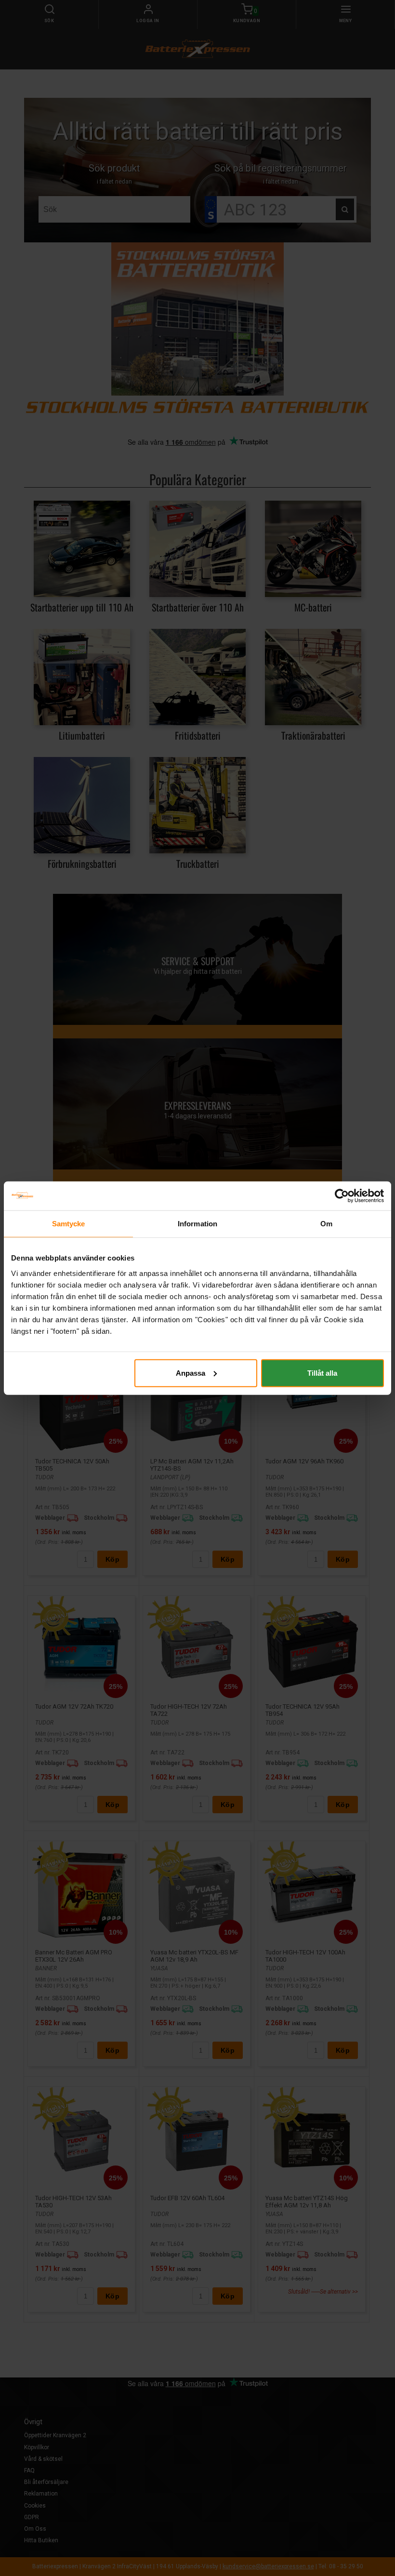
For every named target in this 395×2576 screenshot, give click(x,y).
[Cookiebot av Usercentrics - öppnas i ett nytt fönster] (342, 1196)
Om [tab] (326, 1224)
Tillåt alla (322, 1373)
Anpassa (191, 1373)
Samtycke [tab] (69, 1224)
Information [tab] (197, 1224)
